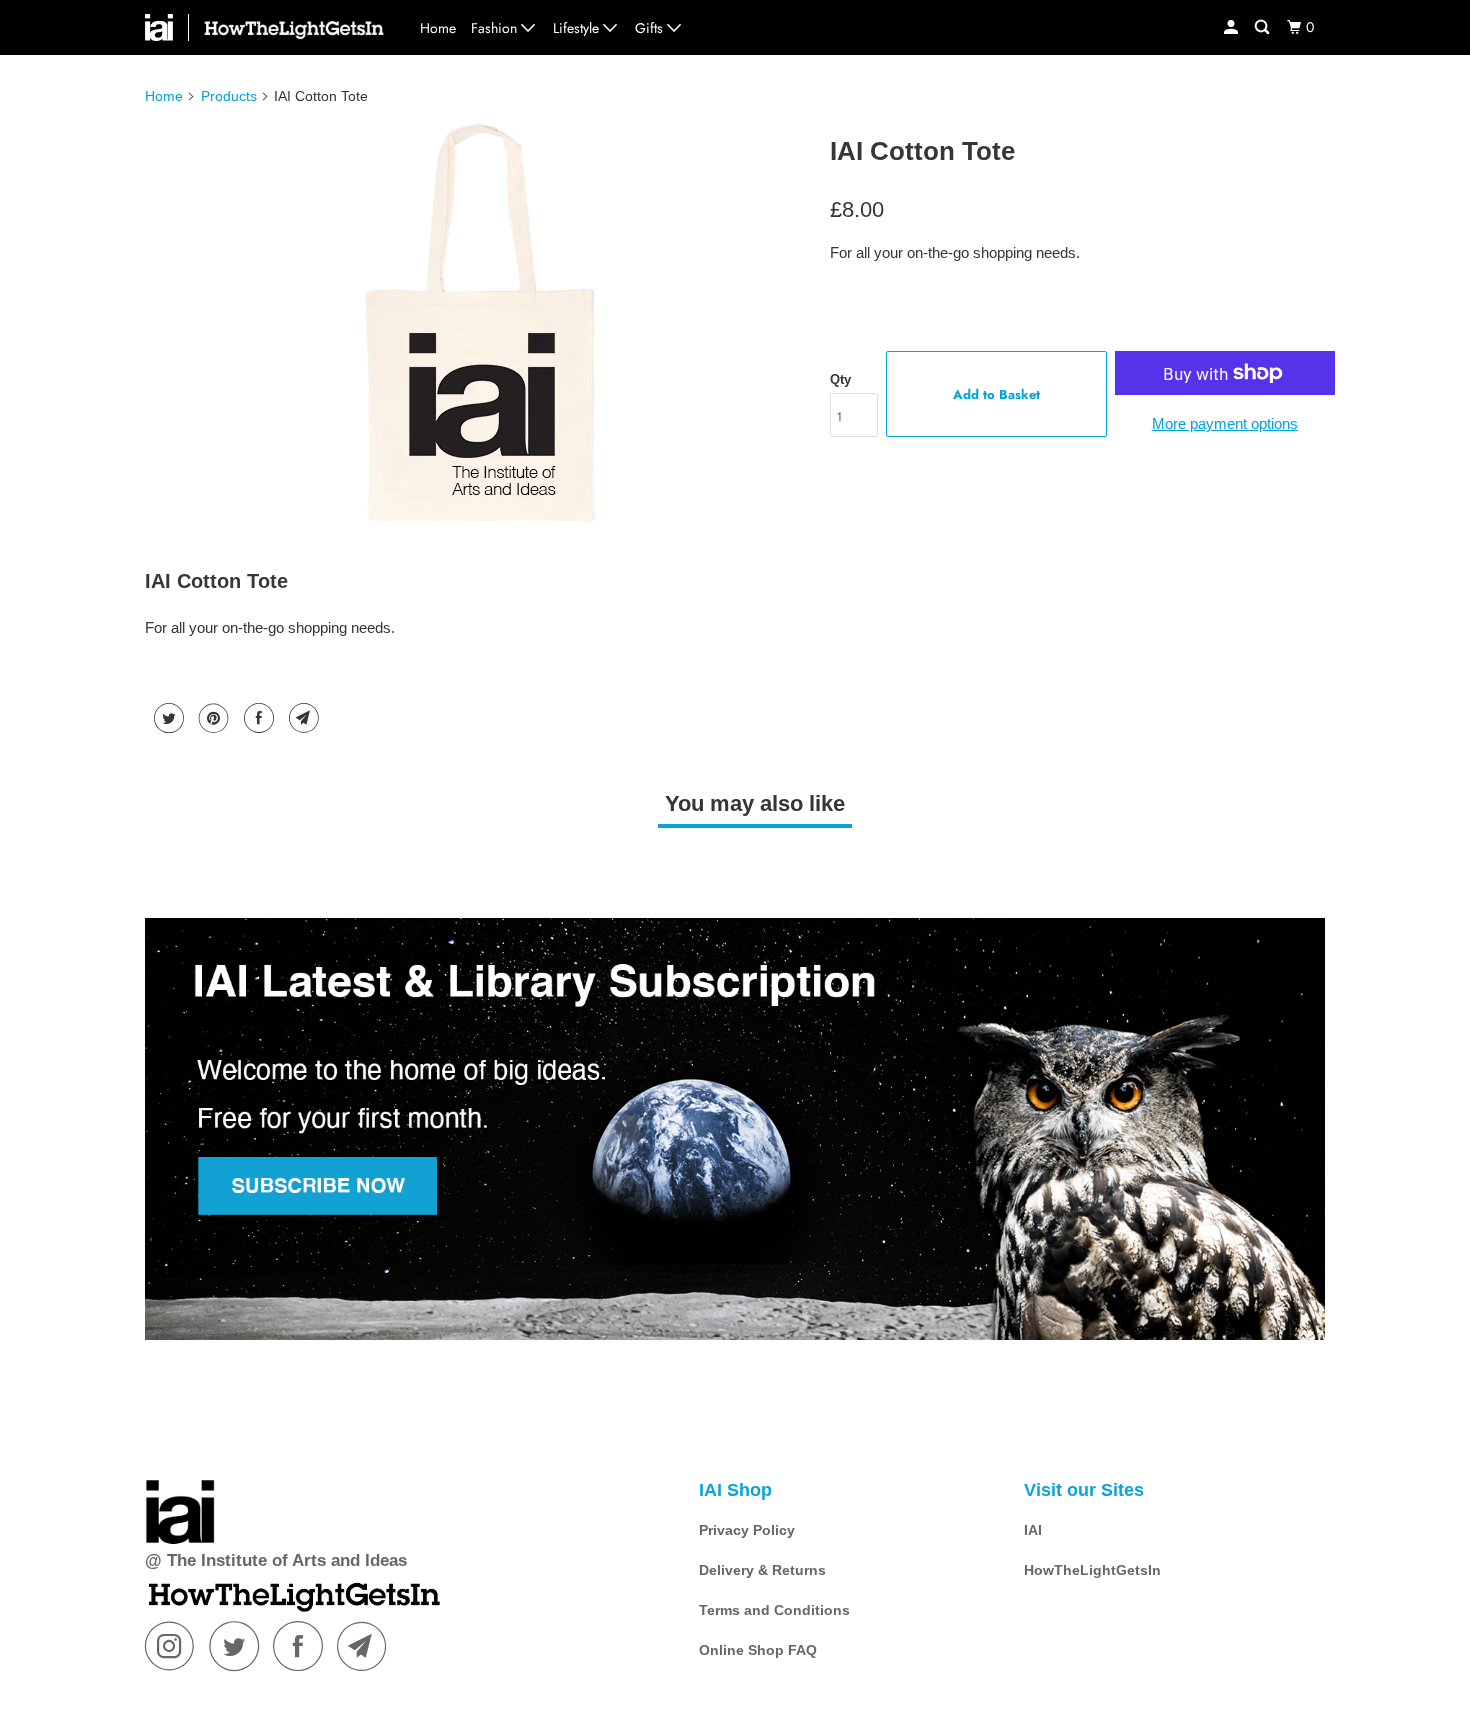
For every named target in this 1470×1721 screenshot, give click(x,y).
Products (229, 96)
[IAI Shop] (167, 27)
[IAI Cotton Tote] (482, 324)
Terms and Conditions (774, 1610)
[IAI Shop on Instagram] (175, 1646)
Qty (840, 379)
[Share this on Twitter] (166, 718)
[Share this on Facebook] (256, 718)
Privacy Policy (747, 1530)
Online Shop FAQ (758, 1650)
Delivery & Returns (762, 1570)
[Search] (1263, 27)
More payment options (1225, 423)
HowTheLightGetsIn (1092, 1570)
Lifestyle (578, 28)
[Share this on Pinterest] (211, 718)
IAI (1033, 1530)
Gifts (651, 28)
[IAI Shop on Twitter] (239, 1646)
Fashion (496, 28)
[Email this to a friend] (301, 718)
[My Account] (1232, 27)
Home (438, 28)
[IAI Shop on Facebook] (303, 1646)
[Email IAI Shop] (367, 1646)
